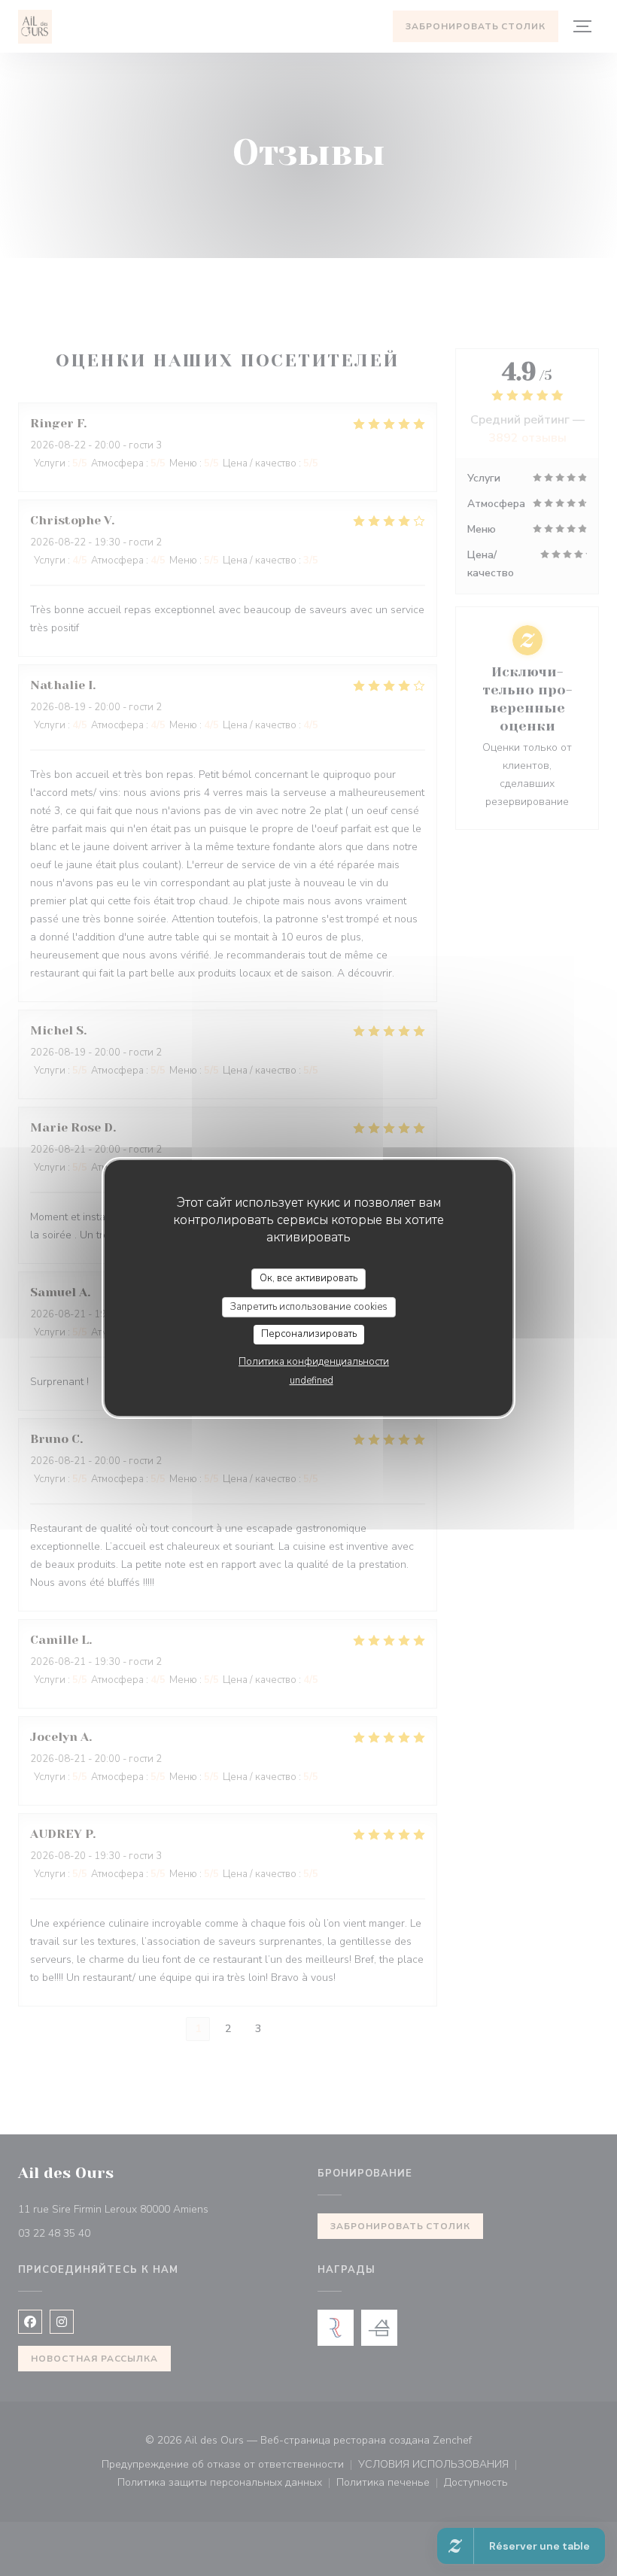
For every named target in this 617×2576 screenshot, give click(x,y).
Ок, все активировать (308, 1278)
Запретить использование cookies (309, 1307)
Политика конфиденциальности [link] (314, 1362)
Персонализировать (309, 1334)
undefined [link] (312, 1381)
